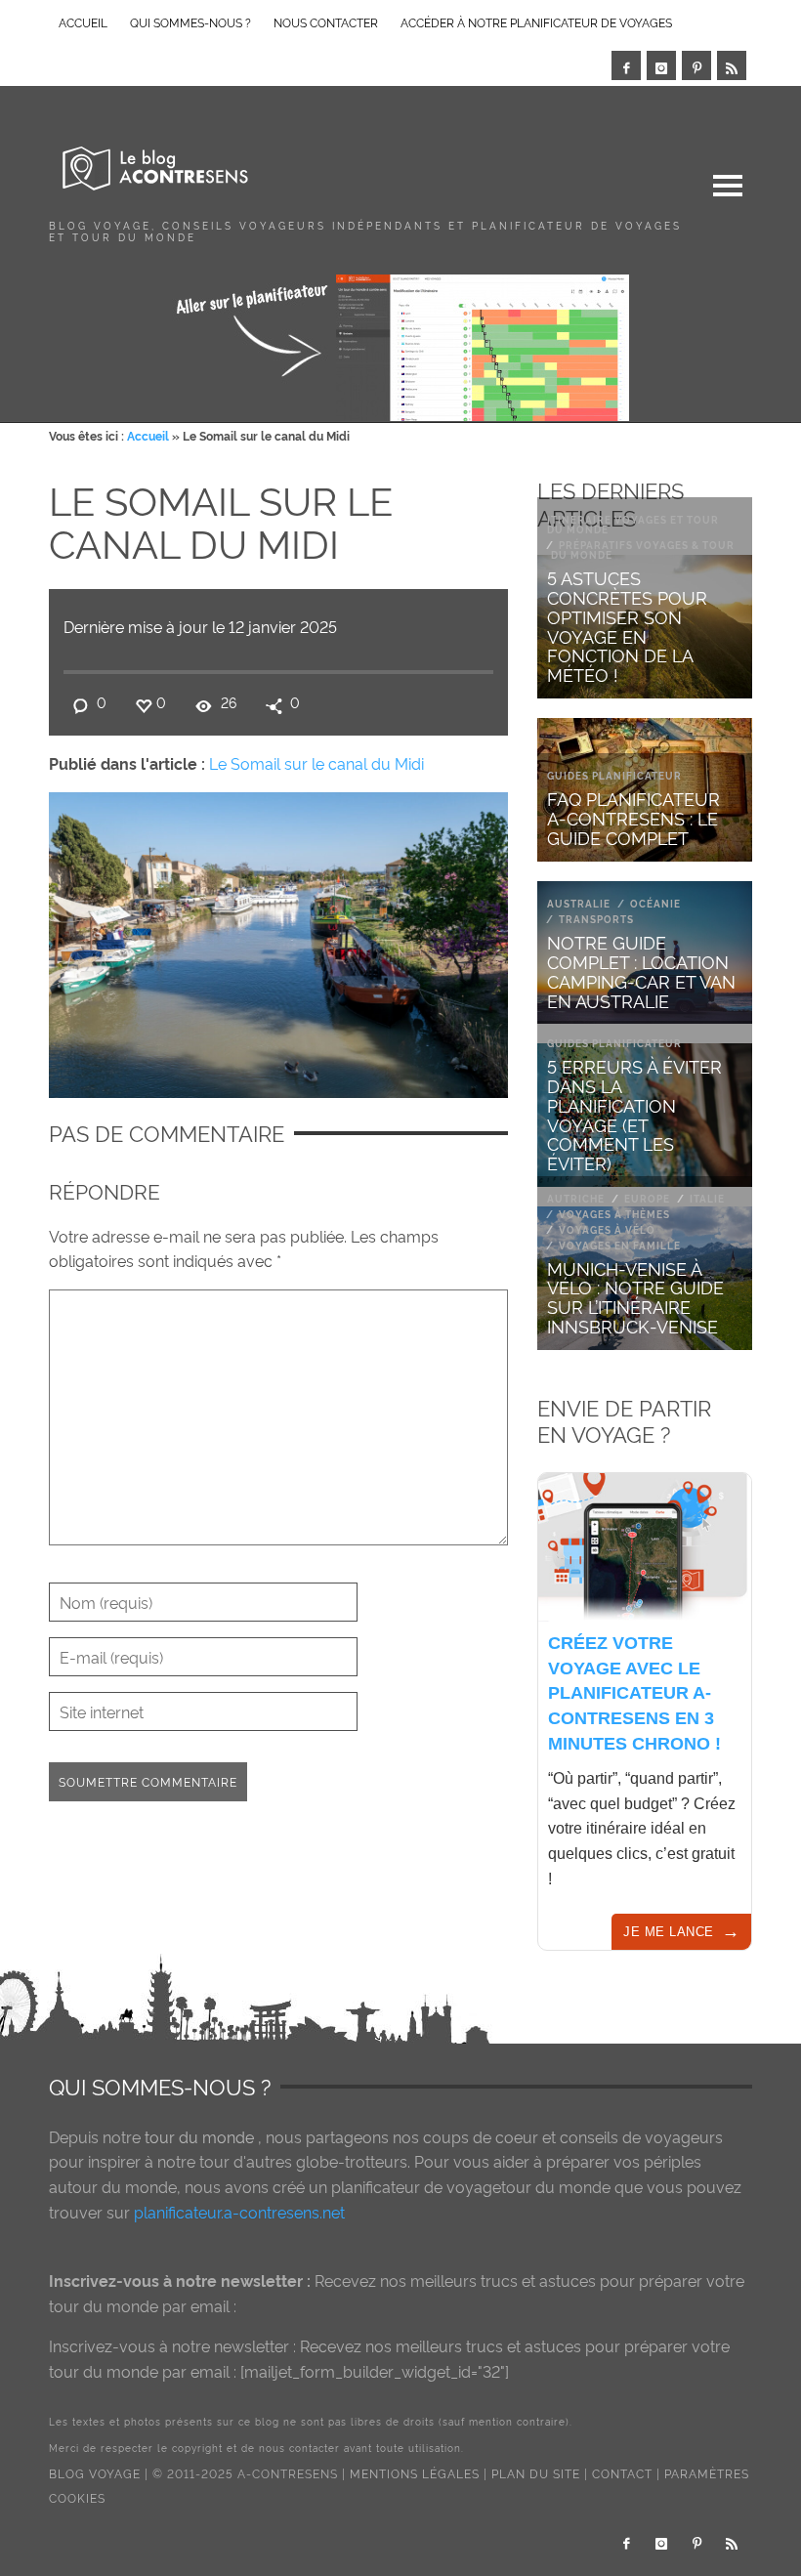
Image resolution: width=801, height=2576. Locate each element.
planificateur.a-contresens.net (239, 2212)
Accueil (148, 435)
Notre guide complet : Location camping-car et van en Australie (641, 970)
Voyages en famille (620, 1245)
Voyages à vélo (607, 1229)
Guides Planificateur (614, 775)
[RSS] (732, 65)
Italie (707, 1198)
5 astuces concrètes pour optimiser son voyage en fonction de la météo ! (627, 625)
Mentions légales (415, 2473)
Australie (579, 903)
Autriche (576, 1198)
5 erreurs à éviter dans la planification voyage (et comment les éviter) (634, 1114)
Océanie (655, 903)
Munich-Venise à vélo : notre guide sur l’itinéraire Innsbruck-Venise (635, 1296)
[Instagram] (661, 65)
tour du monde (199, 2136)
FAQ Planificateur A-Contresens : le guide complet (633, 817)
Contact (622, 2473)
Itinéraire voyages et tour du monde (633, 524)
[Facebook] (626, 65)
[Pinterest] (696, 65)
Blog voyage (95, 2473)
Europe (647, 1198)
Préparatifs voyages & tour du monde (643, 549)
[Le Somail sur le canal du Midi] (278, 941)
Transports (596, 919)
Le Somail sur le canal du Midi (316, 763)
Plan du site (536, 2473)
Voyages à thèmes (614, 1214)
